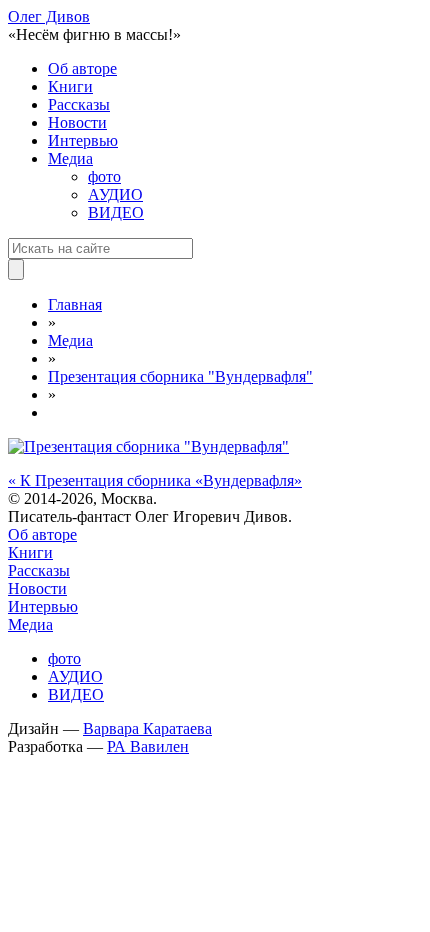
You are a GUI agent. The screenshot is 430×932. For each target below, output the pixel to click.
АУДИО (115, 194)
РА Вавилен (148, 746)
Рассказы (79, 104)
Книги (70, 86)
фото (104, 176)
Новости (77, 122)
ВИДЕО (116, 212)
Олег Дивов (49, 16)
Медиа (70, 158)
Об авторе (82, 68)
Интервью (83, 140)
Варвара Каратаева (147, 728)
